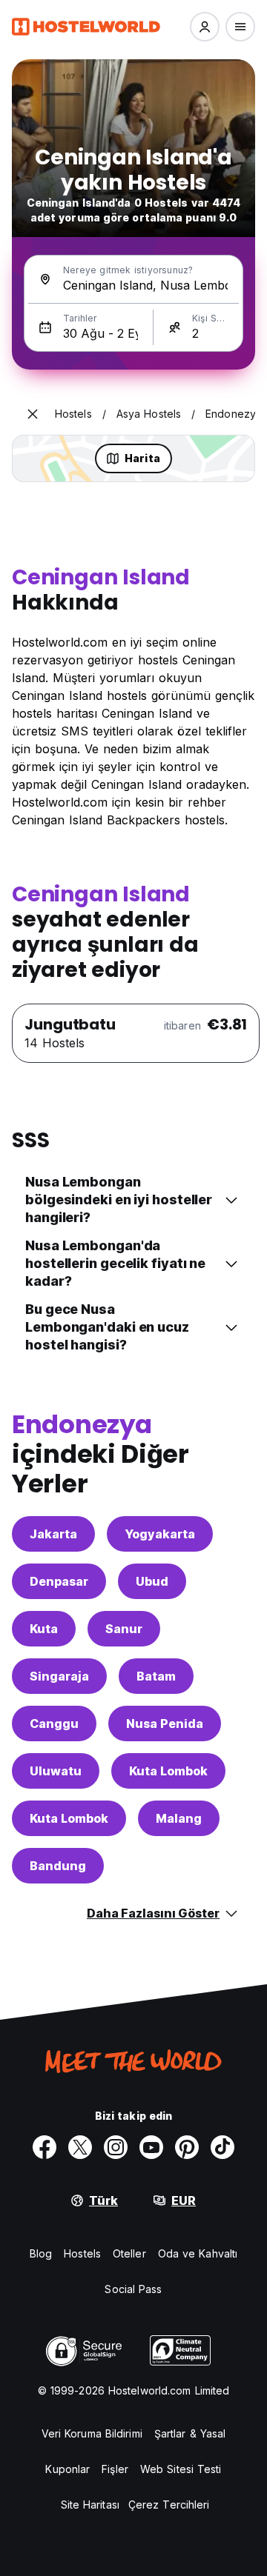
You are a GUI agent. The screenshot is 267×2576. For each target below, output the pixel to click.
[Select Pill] (205, 27)
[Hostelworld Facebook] (44, 2147)
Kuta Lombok (168, 1771)
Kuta (44, 1629)
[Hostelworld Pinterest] (187, 2147)
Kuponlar (67, 2469)
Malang (179, 1818)
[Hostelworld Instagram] (116, 2147)
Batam (156, 1676)
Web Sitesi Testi (181, 2469)
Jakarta (53, 1534)
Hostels (82, 2253)
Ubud (152, 1581)
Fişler (115, 2469)
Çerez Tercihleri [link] (169, 2505)
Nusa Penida (165, 1724)
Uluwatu (56, 1771)
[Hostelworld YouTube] (151, 2147)
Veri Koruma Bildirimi (92, 2433)
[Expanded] (33, 414)
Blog (41, 2253)
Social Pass (133, 2289)
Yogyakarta (160, 1534)
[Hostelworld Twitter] (80, 2147)
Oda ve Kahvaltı (198, 2253)
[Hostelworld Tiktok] (222, 2147)
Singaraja (59, 1676)
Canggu (54, 1724)
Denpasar (59, 1581)
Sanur (124, 1629)
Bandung (58, 1866)
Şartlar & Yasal (190, 2433)
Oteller (129, 2253)
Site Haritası (90, 2505)
